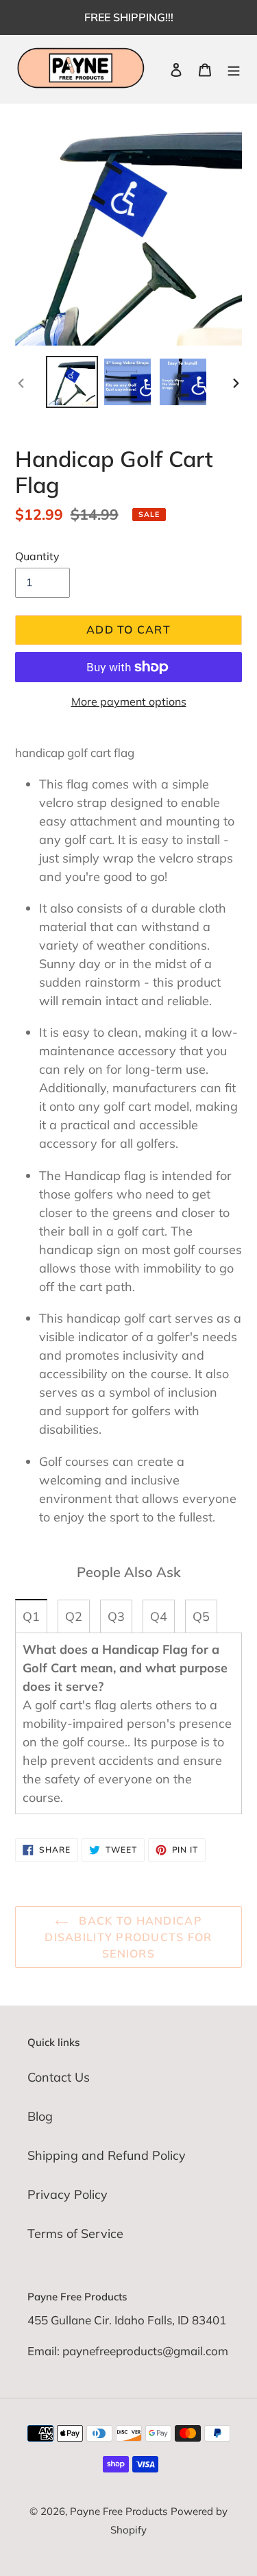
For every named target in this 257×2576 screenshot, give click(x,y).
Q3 (116, 1616)
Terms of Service (75, 2234)
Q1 (31, 1616)
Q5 (201, 1616)
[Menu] (234, 69)
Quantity (37, 556)
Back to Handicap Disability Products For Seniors (128, 1937)
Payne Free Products (119, 2511)
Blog (40, 2116)
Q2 (74, 1616)
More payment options (129, 701)
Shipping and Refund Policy (107, 2155)
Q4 (159, 1616)
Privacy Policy (68, 2194)
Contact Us (59, 2077)
